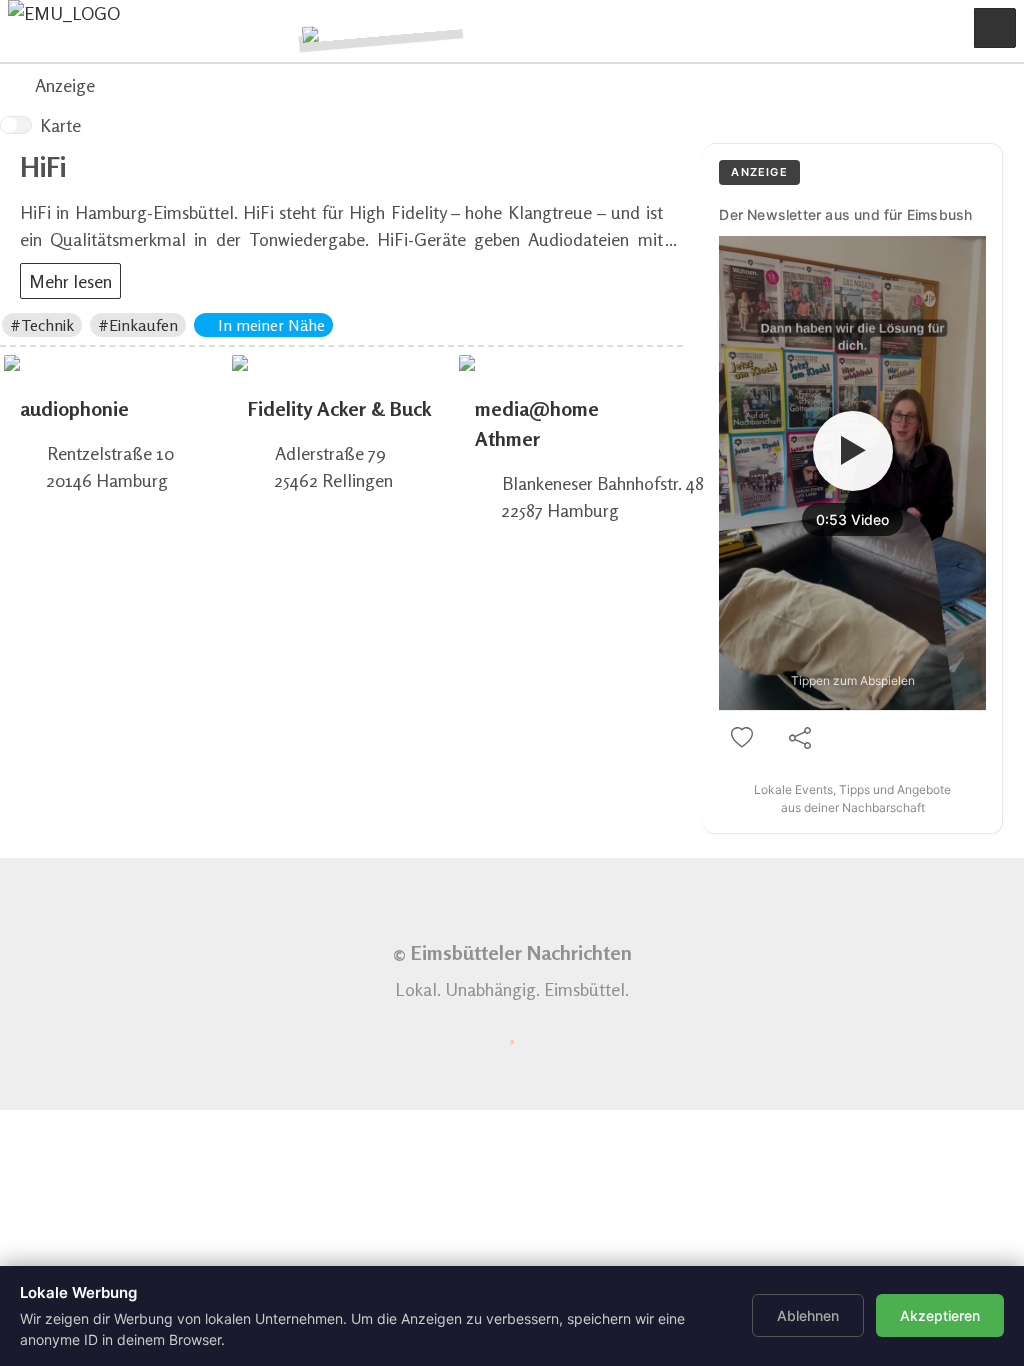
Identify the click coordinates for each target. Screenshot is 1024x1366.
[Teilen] (800, 738)
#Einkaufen (138, 325)
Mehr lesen (70, 281)
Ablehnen (808, 1315)
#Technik (42, 325)
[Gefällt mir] (742, 738)
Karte (60, 125)
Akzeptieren (940, 1315)
